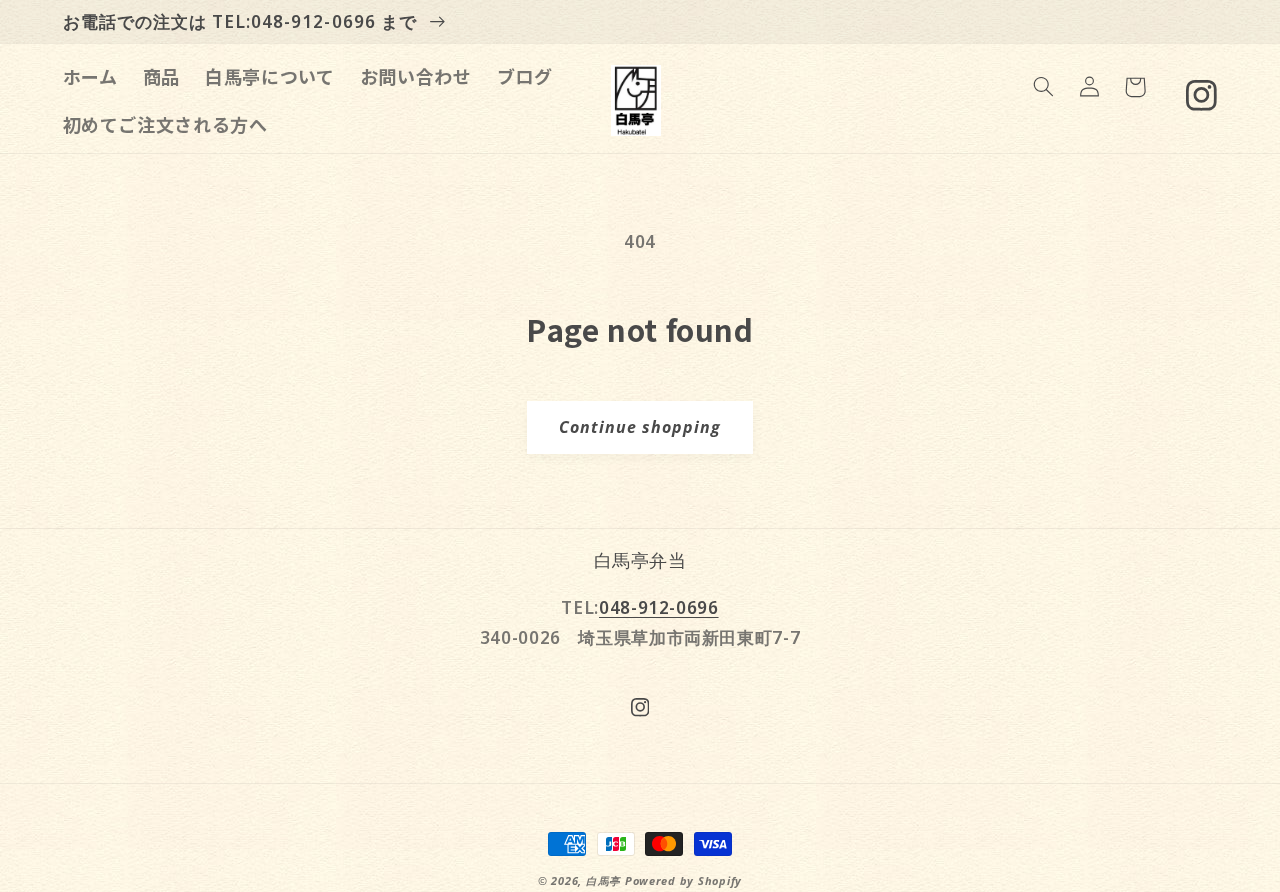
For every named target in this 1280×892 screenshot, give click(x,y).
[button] (1043, 87)
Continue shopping (640, 427)
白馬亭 (603, 881)
